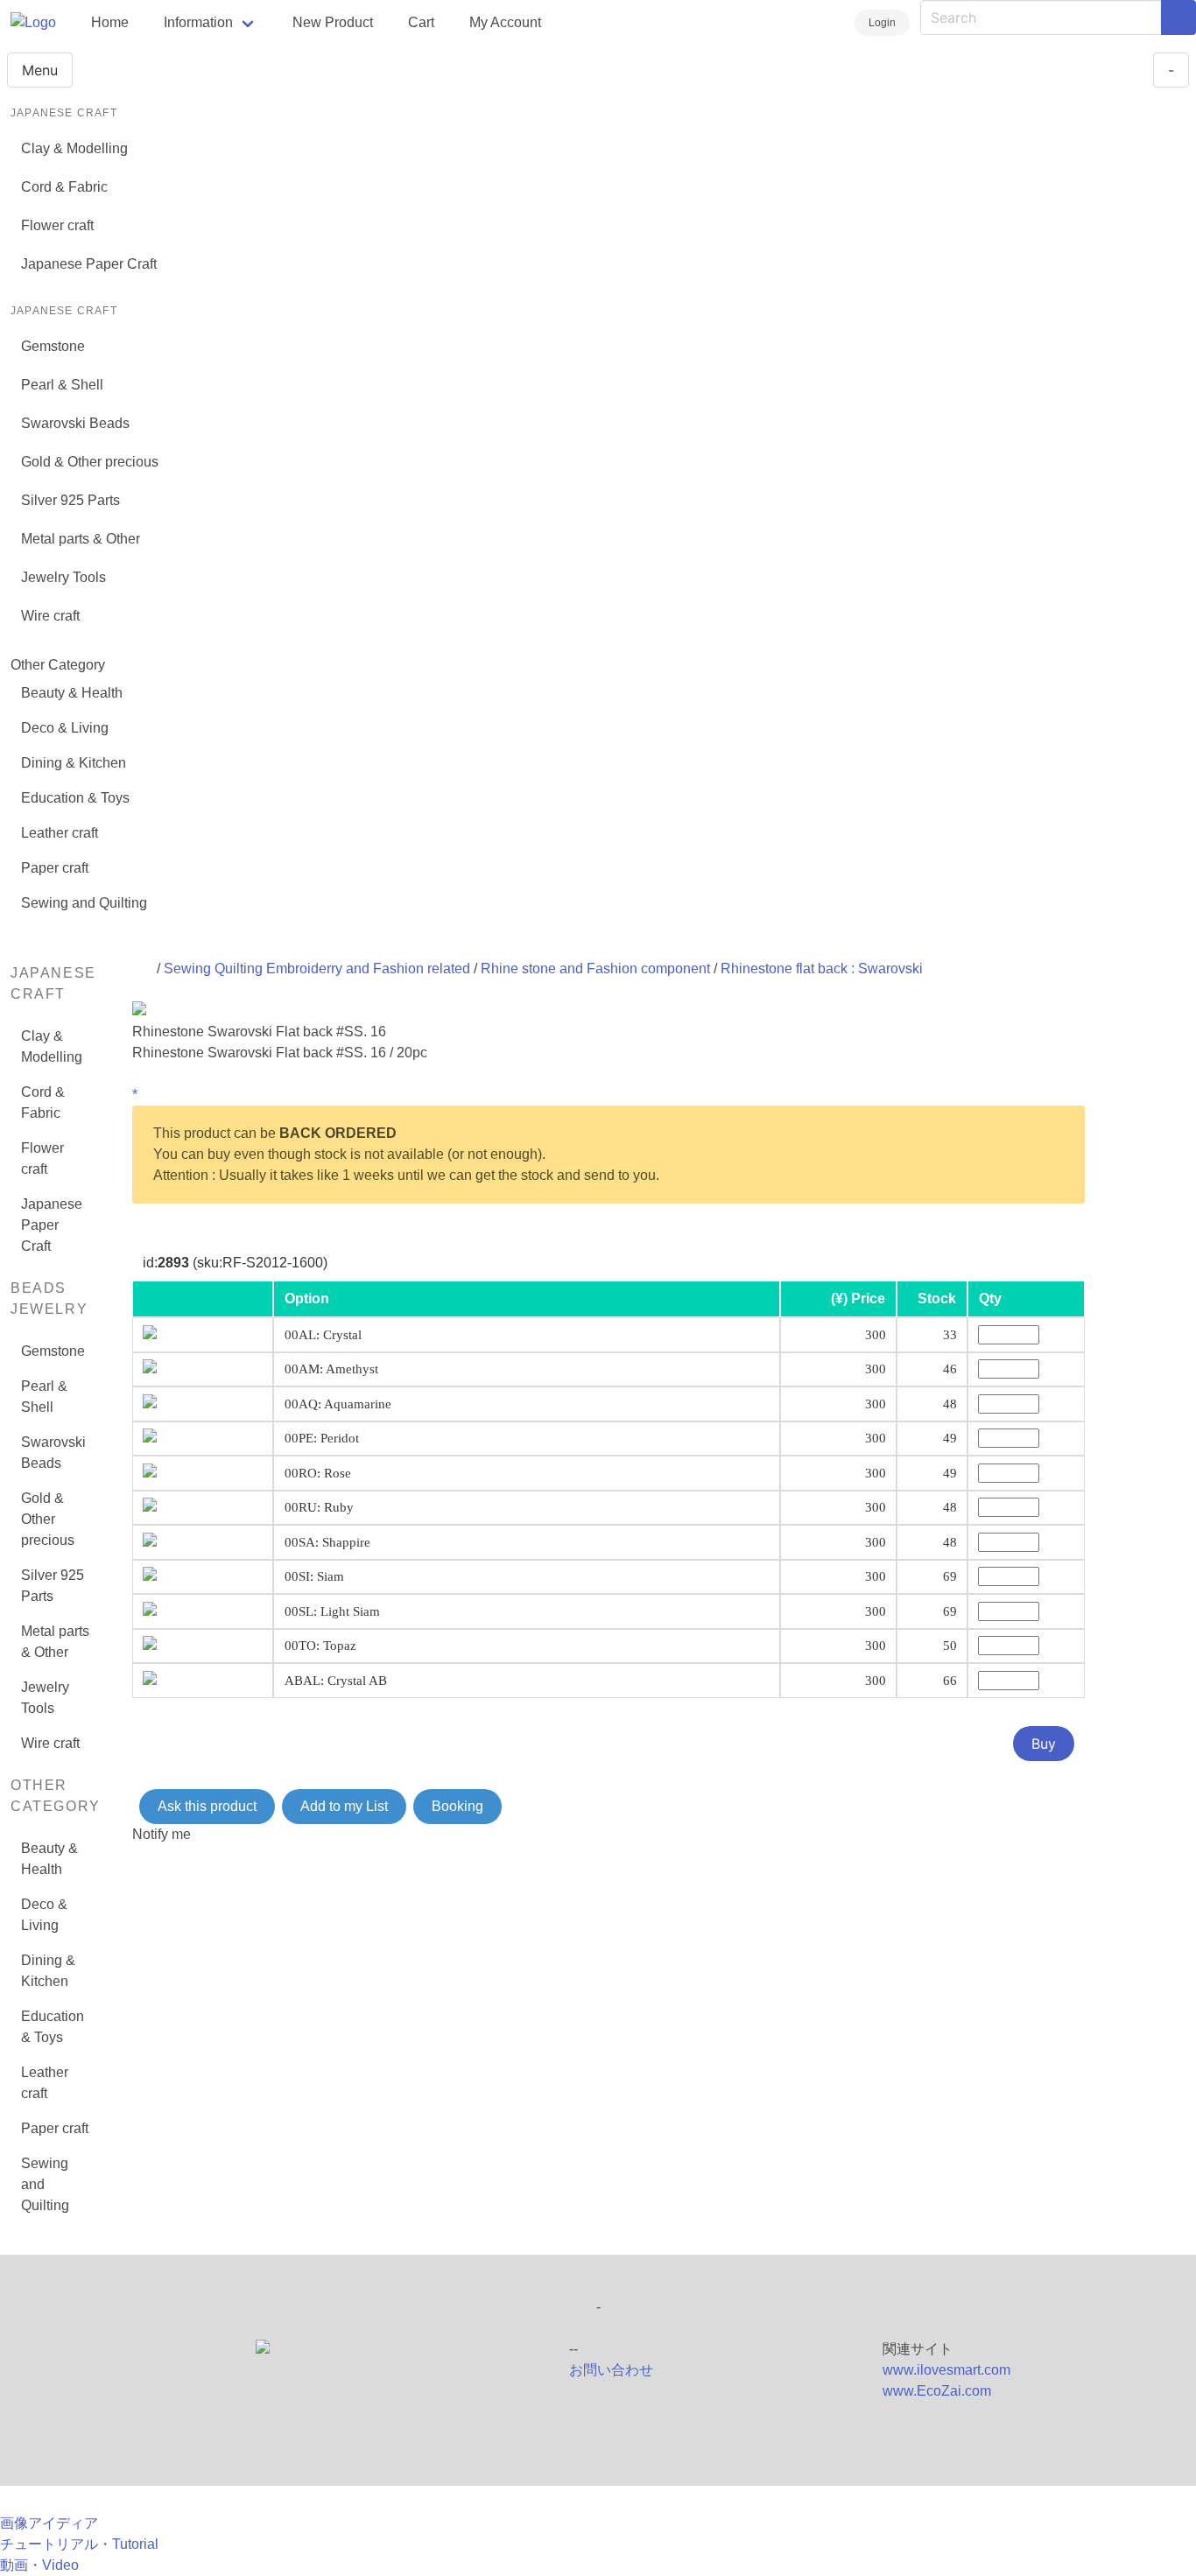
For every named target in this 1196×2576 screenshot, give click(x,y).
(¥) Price (858, 1299)
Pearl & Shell (62, 385)
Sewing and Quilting (84, 903)
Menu (40, 70)
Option (307, 1299)
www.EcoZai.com (937, 2391)
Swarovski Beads (75, 423)
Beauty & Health (72, 693)
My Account (505, 22)
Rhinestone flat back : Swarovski (822, 969)
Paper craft (55, 868)
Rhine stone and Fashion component (595, 969)
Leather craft (60, 833)
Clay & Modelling (74, 148)
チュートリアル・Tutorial (79, 2544)
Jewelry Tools (63, 577)
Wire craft (50, 616)
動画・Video (39, 2565)
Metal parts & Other (81, 539)
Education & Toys (75, 798)
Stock (937, 1299)
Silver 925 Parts (70, 500)
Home (110, 22)
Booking (457, 1806)
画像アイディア (49, 2523)
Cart (421, 22)
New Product (333, 22)
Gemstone (53, 346)
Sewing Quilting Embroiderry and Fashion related (317, 969)
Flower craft (57, 225)
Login (882, 23)
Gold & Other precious (90, 462)
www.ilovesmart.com (946, 2370)
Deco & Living (65, 728)
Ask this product (207, 1806)
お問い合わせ (611, 2370)
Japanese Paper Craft (89, 264)
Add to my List (344, 1806)
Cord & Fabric (64, 187)
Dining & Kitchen (74, 763)
